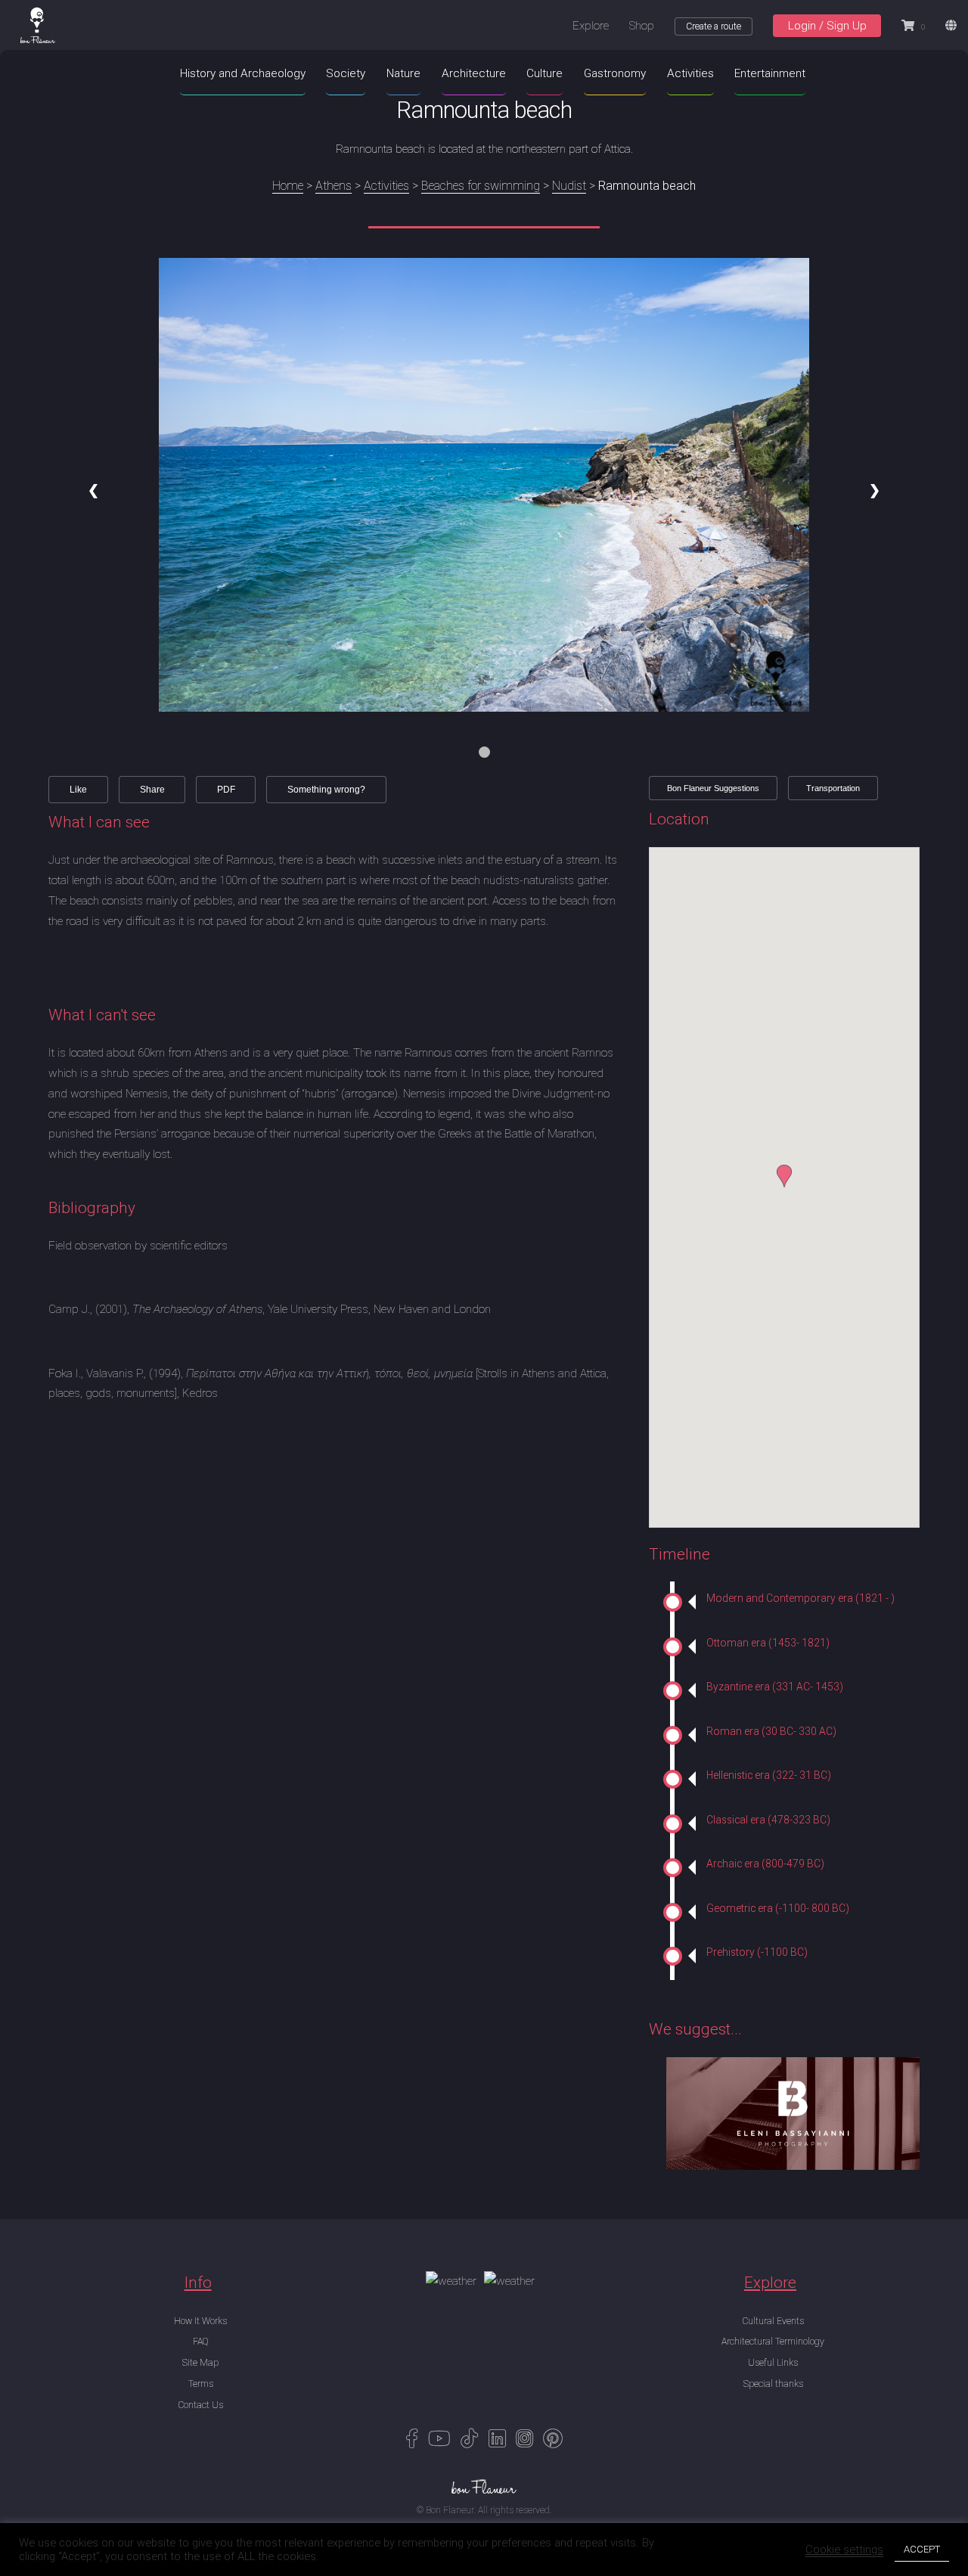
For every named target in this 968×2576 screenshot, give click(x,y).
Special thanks (773, 2384)
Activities (386, 186)
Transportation (833, 788)
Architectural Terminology (773, 2342)
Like (78, 790)
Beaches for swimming (481, 186)
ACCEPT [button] (922, 2549)
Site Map (200, 2363)
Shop (642, 26)
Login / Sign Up (827, 26)
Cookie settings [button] (844, 2550)
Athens (334, 186)
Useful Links (773, 2363)
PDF (226, 790)
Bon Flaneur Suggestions (713, 788)
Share (152, 790)
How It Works (200, 2321)
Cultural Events (773, 2321)
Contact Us (200, 2405)
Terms (201, 2384)
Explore (591, 26)
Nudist (569, 186)
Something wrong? (326, 790)
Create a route (714, 26)
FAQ (200, 2342)
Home (288, 186)
